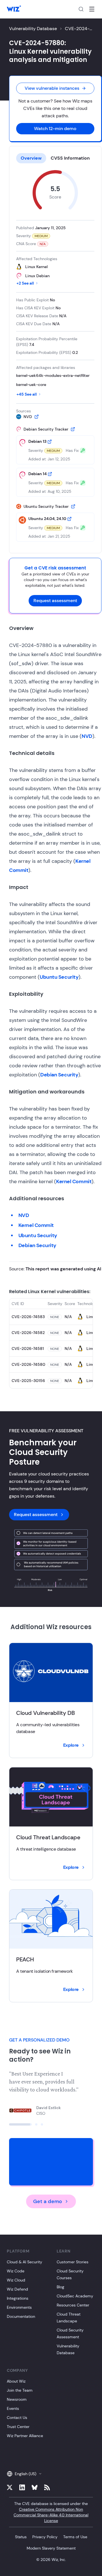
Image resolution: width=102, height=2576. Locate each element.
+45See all (27, 394)
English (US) (25, 2474)
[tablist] (55, 158)
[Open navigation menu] (92, 9)
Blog (60, 2287)
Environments (19, 2307)
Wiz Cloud (16, 2280)
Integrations (18, 2298)
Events (13, 2408)
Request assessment (55, 601)
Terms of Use (75, 2537)
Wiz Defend (17, 2289)
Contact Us (17, 2418)
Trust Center (18, 2427)
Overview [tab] (31, 158)
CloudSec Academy (75, 2296)
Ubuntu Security (59, 977)
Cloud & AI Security (25, 2262)
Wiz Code (16, 2271)
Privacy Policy (45, 2537)
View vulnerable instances (52, 88)
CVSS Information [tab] (70, 158)
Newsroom (17, 2399)
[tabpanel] (55, 356)
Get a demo (48, 2201)
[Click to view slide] (10, 2124)
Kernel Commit (74, 1181)
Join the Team (20, 2390)
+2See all (25, 283)
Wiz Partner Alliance (25, 2436)
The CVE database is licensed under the (51, 2512)
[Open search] (81, 9)
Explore (71, 1745)
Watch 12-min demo (55, 129)
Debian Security (59, 1075)
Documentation (21, 2316)
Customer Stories (73, 2262)
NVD (87, 736)
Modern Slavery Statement (51, 2548)
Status (21, 2537)
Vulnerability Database (33, 29)
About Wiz (16, 2381)
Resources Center (73, 2305)
